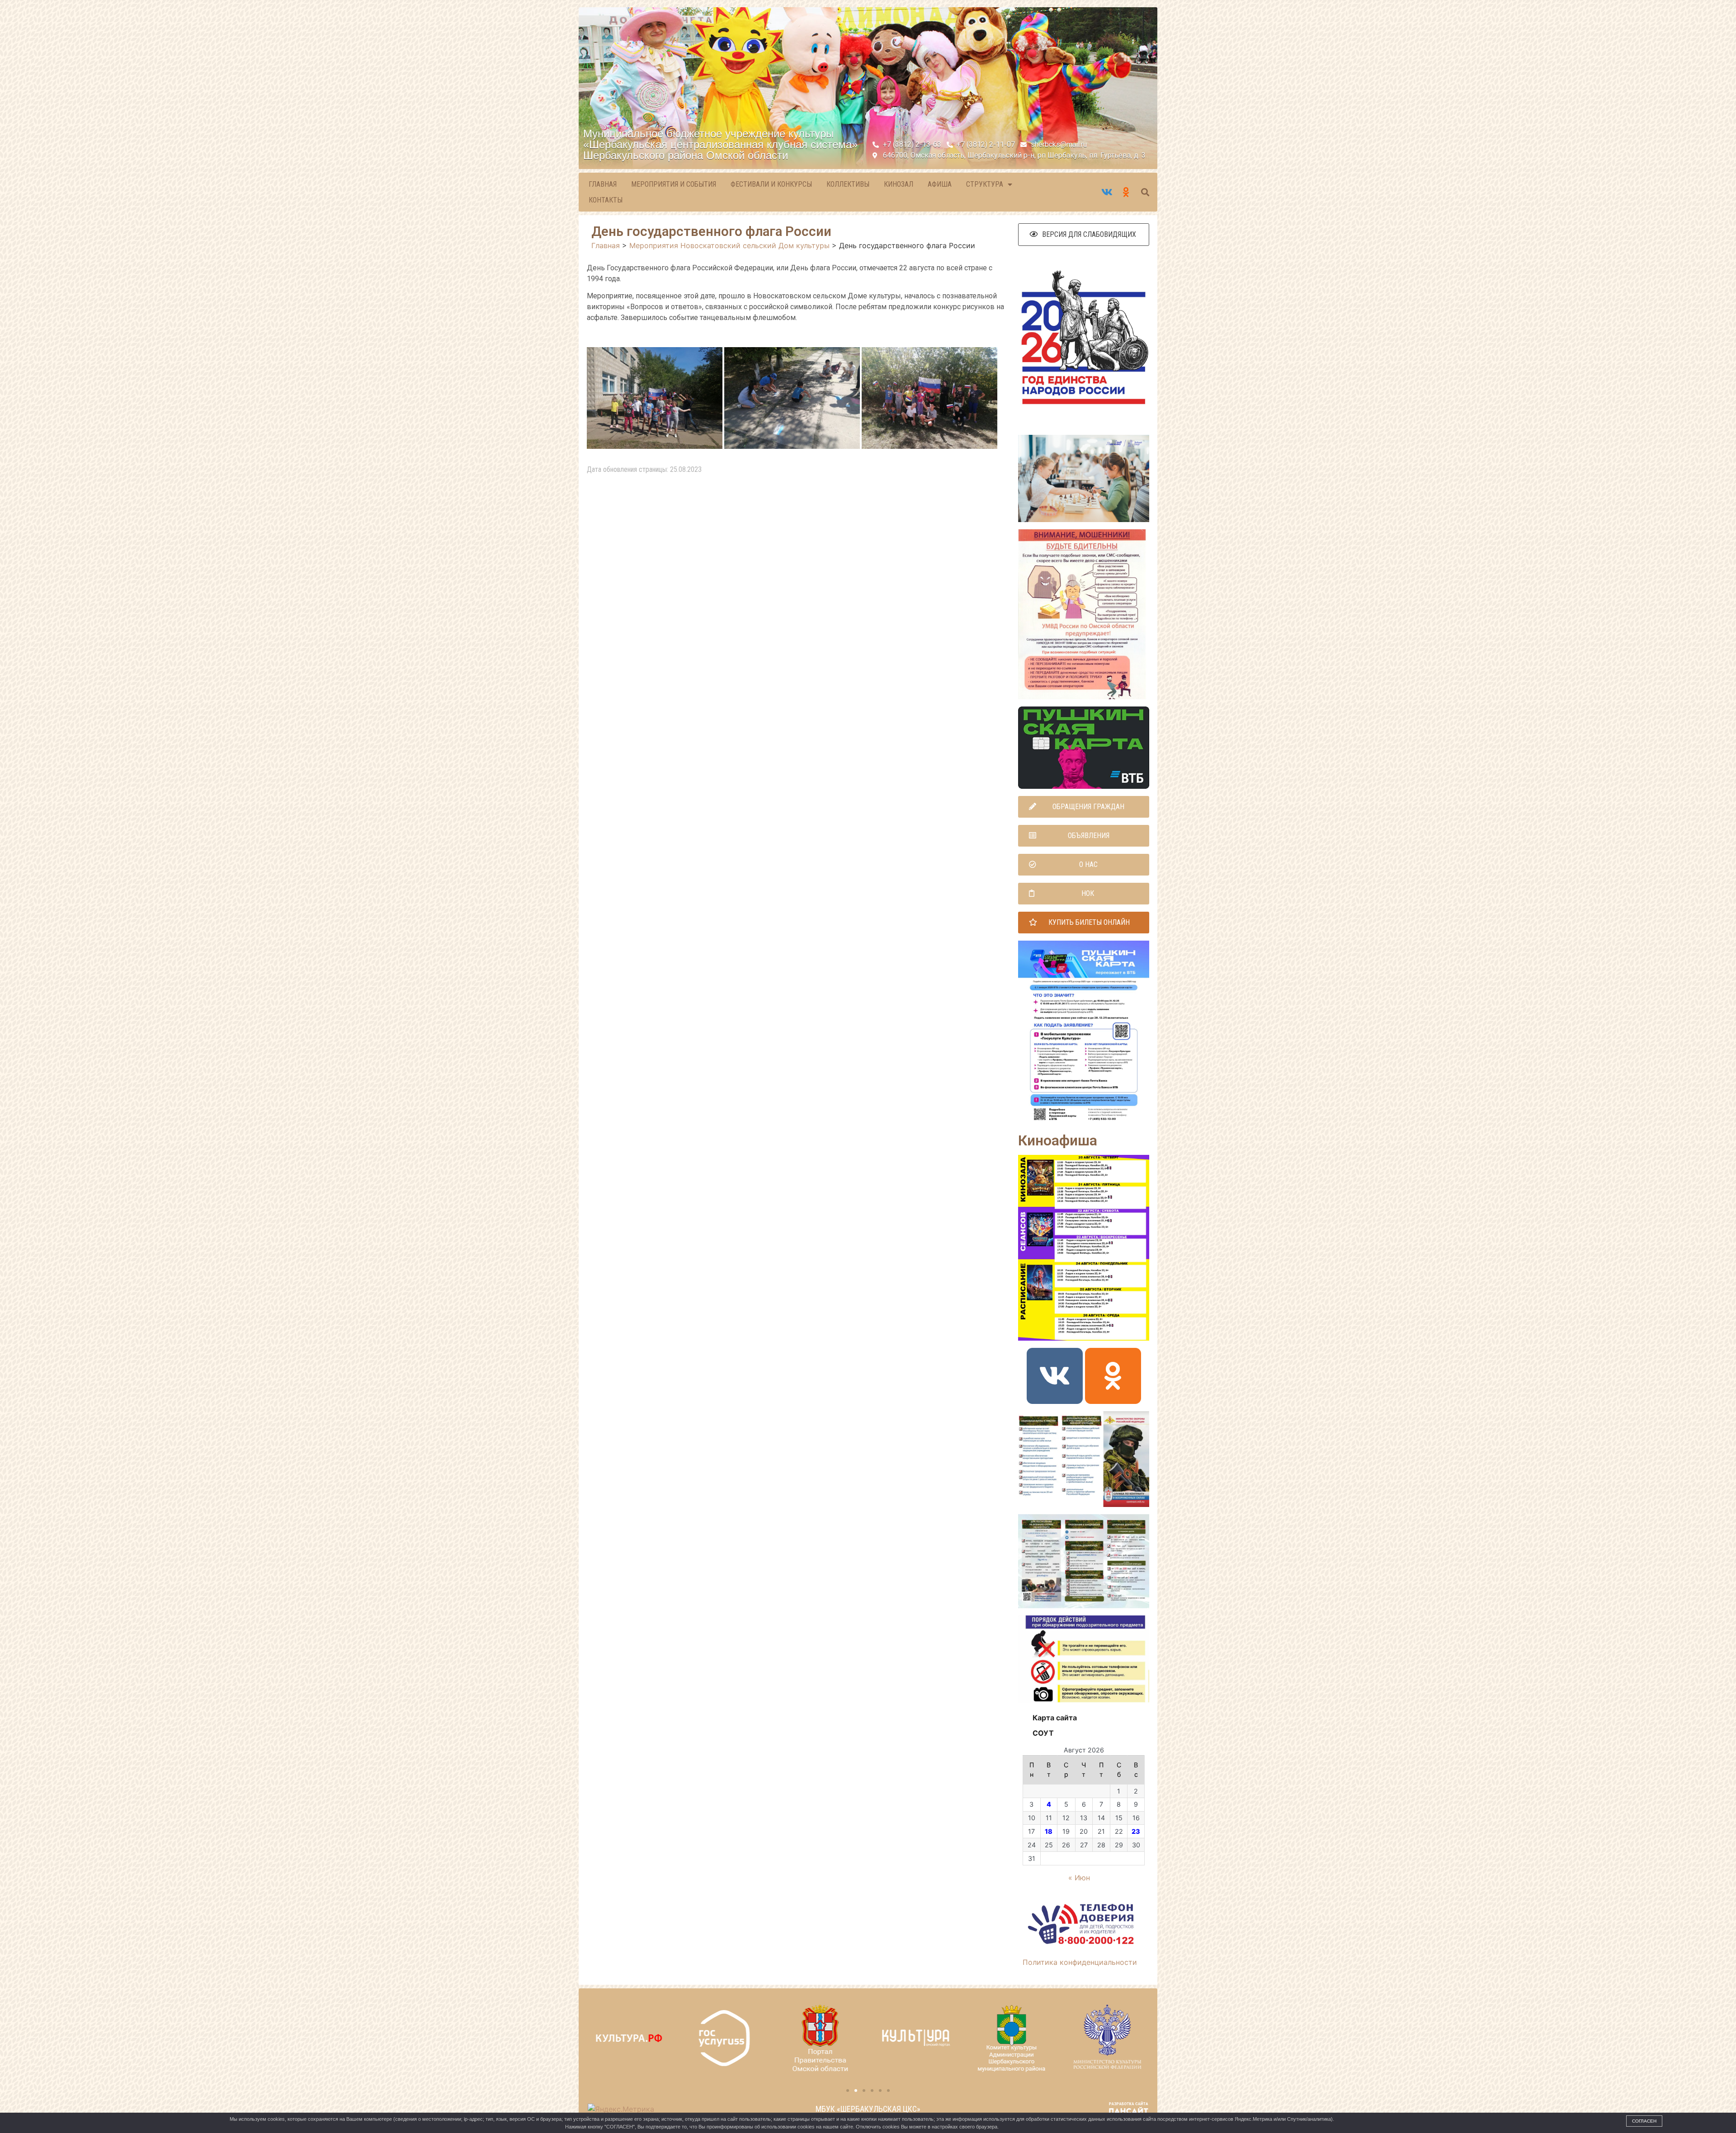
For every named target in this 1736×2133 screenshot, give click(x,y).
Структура (985, 184)
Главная (603, 184)
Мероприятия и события (674, 184)
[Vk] (1055, 1376)
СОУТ (1043, 1733)
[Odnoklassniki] (1113, 1376)
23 (1136, 1831)
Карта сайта (1055, 1718)
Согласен (1644, 2121)
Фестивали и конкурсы (771, 184)
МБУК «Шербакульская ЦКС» (868, 2109)
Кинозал (899, 184)
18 (1049, 1831)
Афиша (940, 184)
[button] (1084, 235)
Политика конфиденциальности (1080, 1962)
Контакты (606, 200)
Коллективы (848, 184)
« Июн (1079, 1878)
